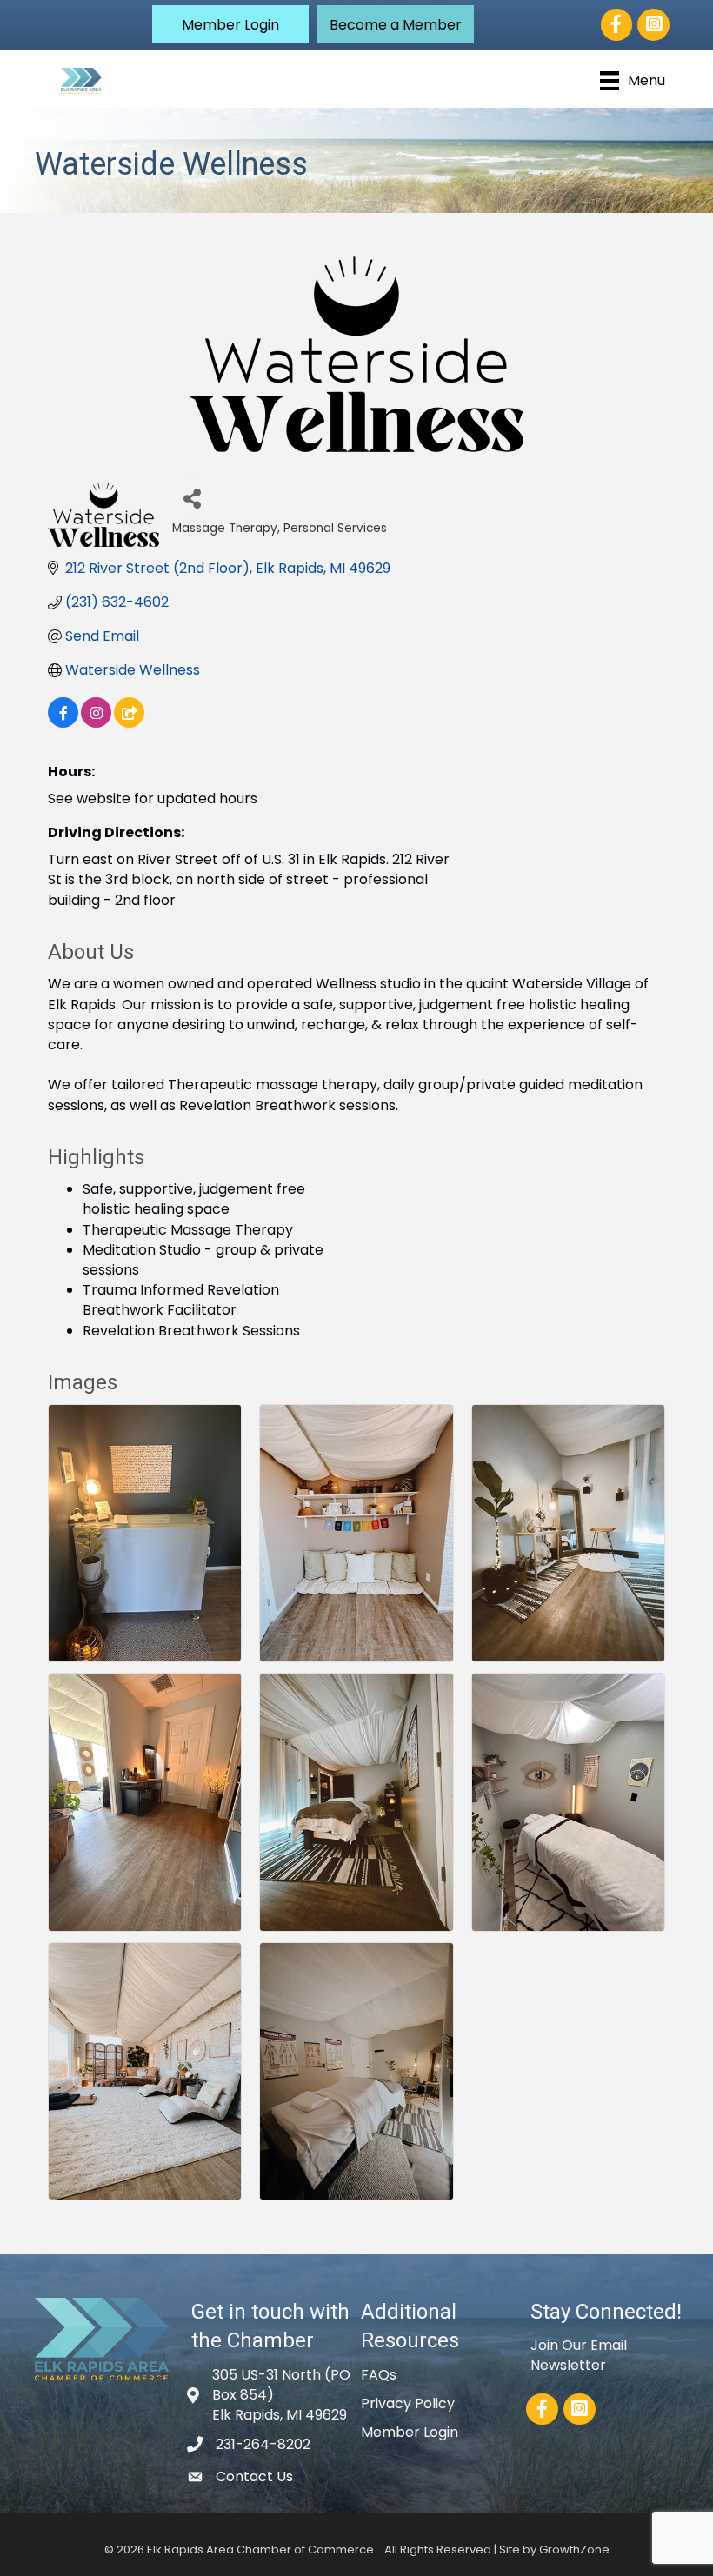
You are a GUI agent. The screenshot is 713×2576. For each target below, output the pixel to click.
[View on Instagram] (96, 723)
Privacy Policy (408, 2403)
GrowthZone (574, 2549)
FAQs (379, 2375)
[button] (230, 24)
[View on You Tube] (129, 723)
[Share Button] (192, 498)
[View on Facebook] (63, 723)
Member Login (410, 2432)
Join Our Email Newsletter (579, 2355)
